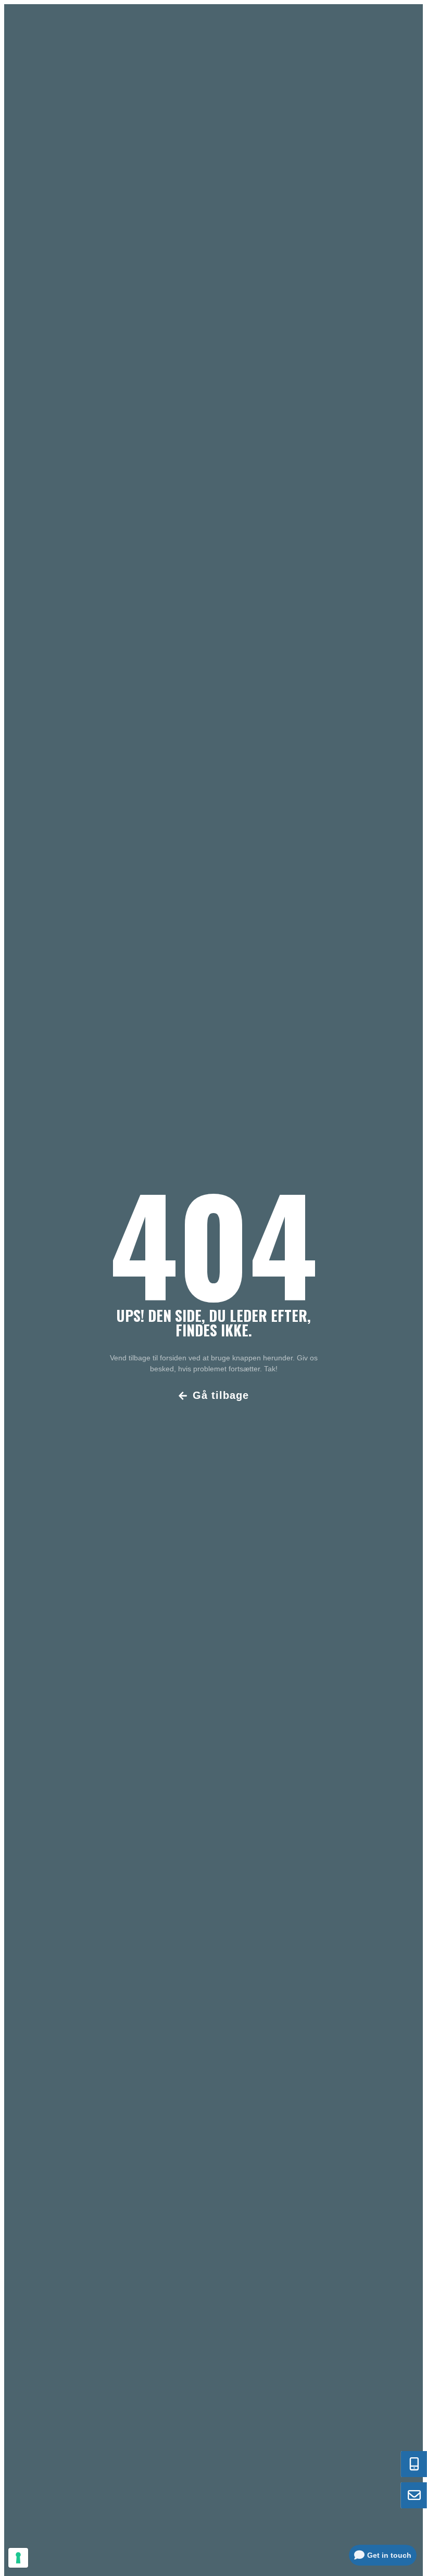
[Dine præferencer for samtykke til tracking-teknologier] (18, 2558)
